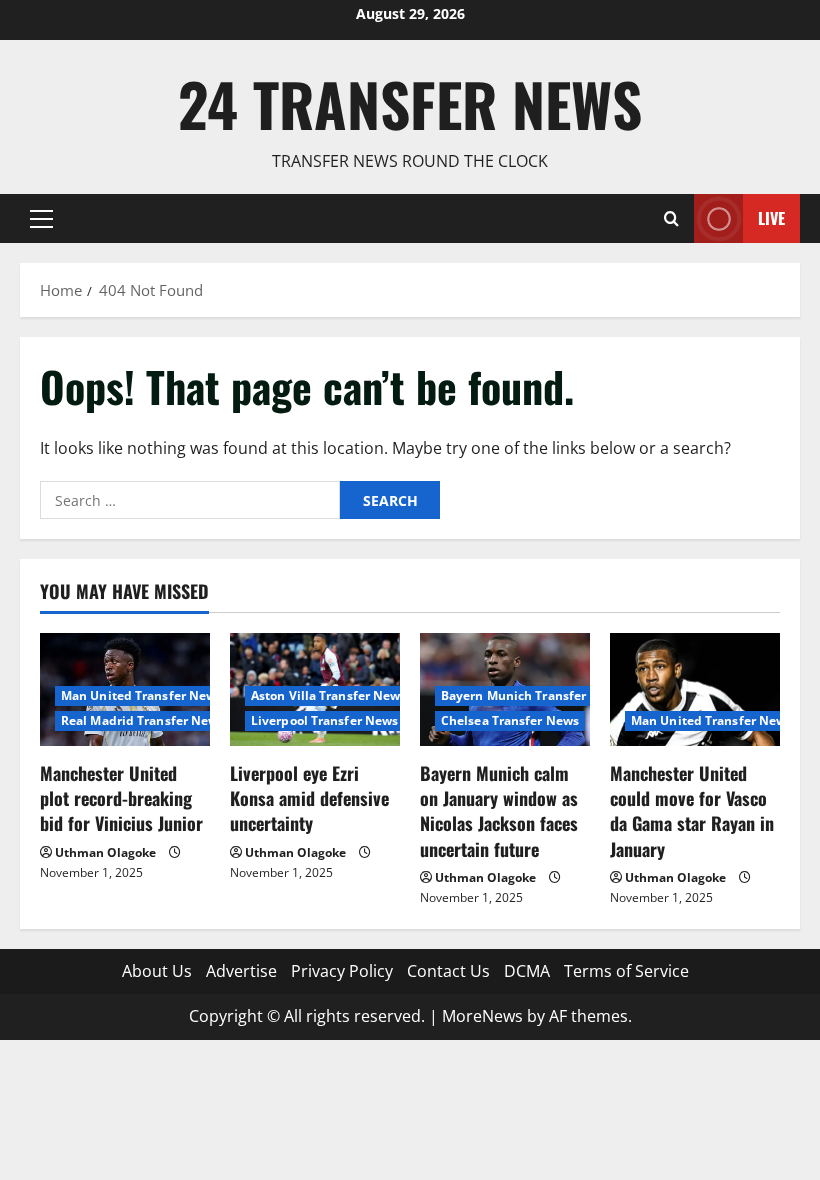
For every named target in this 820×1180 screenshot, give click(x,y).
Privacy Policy (342, 971)
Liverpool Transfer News (324, 720)
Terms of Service (626, 971)
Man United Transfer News (141, 695)
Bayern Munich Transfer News (532, 695)
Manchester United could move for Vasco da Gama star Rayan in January (692, 811)
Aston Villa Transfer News (329, 695)
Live (771, 218)
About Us (157, 971)
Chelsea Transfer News (510, 720)
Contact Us (448, 971)
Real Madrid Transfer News (143, 720)
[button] (41, 219)
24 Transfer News (410, 103)
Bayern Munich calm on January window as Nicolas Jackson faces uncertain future (499, 811)
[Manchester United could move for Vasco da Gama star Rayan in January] (695, 689)
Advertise (241, 971)
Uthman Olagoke (105, 852)
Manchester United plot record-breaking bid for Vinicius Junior (121, 798)
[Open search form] (671, 218)
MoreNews (482, 1016)
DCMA (527, 971)
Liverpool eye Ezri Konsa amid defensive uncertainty (309, 798)
